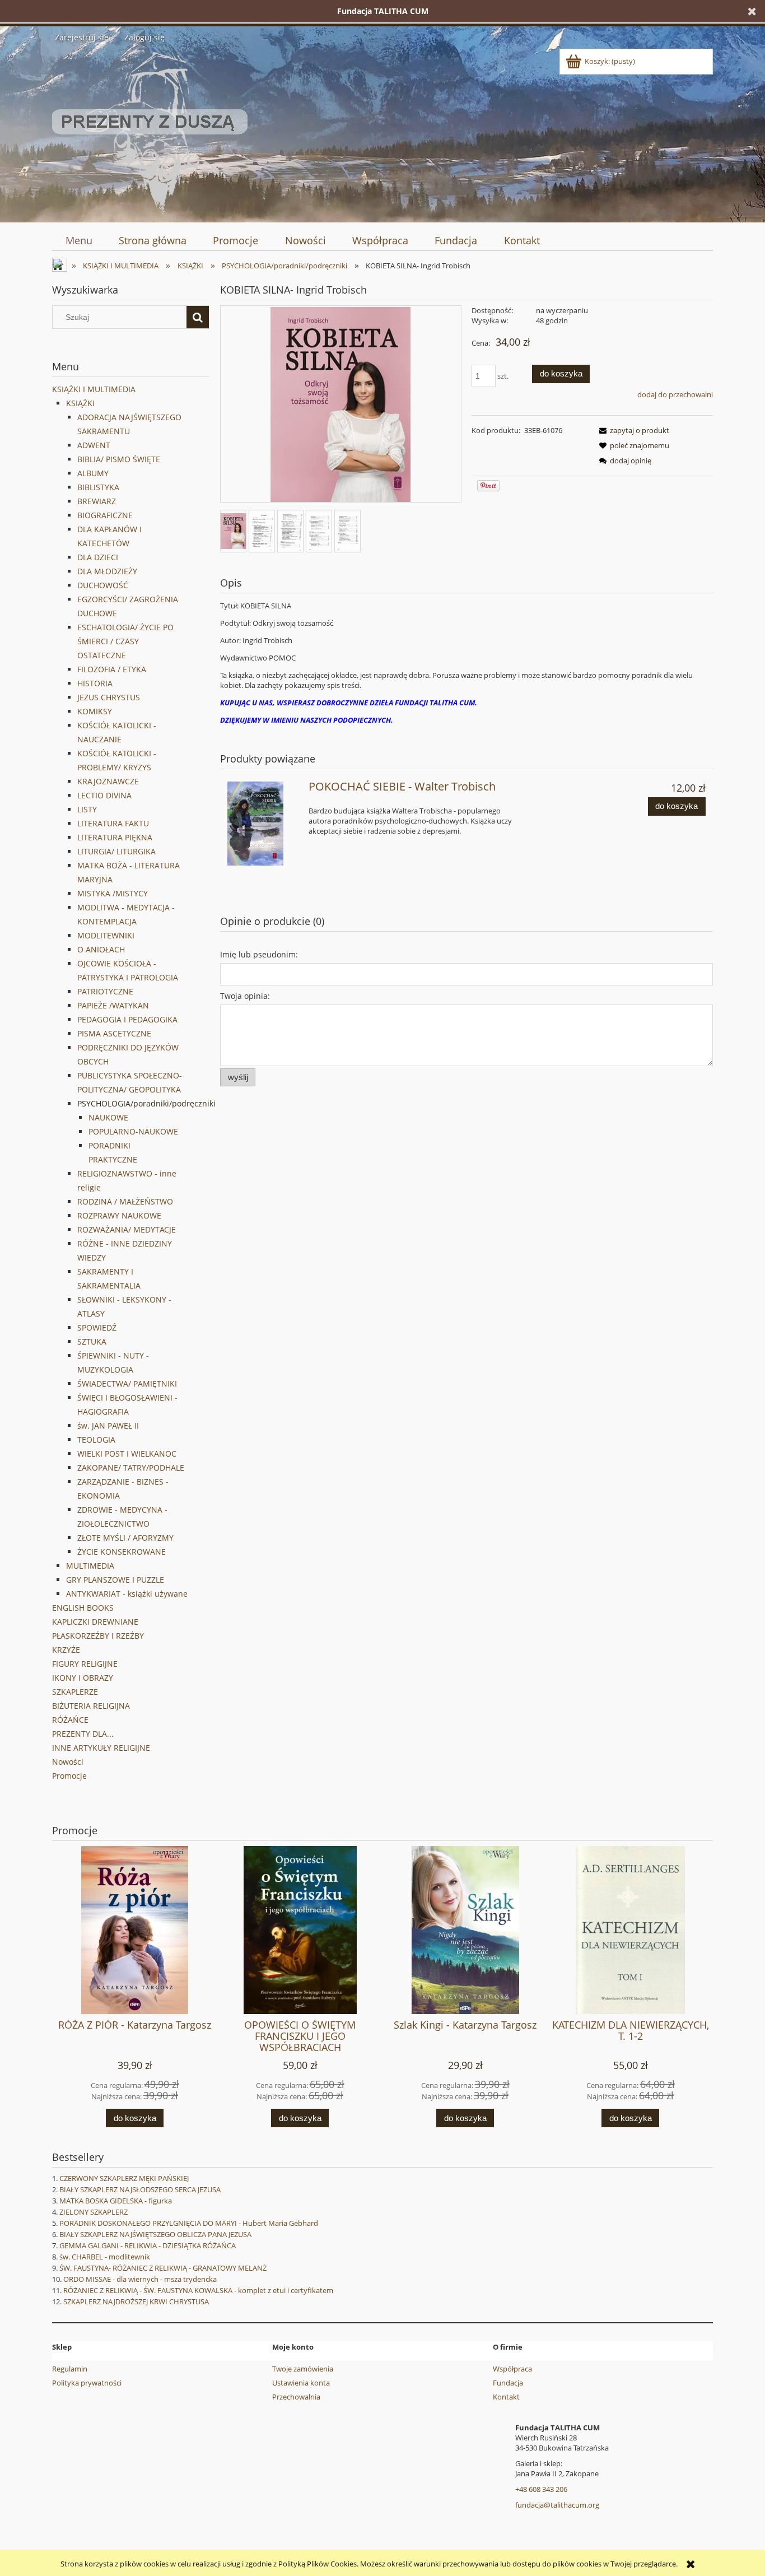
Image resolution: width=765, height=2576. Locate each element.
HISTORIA (95, 683)
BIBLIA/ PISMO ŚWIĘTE (119, 459)
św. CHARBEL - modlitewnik (105, 2257)
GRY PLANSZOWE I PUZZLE (115, 1580)
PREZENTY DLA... (83, 1734)
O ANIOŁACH (101, 949)
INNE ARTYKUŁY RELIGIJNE (101, 1748)
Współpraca (512, 2369)
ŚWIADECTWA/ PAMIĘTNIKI (127, 1384)
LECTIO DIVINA (104, 795)
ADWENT (94, 445)
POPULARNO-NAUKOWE (133, 1131)
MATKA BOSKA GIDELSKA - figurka (116, 2201)
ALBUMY (93, 473)
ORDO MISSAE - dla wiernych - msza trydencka (140, 2279)
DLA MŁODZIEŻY (107, 571)
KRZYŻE (66, 1650)
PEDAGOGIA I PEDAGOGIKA (127, 1019)
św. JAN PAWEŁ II (108, 1426)
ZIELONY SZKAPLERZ (94, 2212)
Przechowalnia (296, 2397)
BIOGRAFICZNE (105, 515)
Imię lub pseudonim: (259, 954)
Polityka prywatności (87, 2383)
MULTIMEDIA (90, 1566)
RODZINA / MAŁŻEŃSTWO (125, 1201)
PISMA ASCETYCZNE (114, 1033)
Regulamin (70, 2369)
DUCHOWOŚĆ (103, 585)
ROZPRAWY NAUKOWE (119, 1215)
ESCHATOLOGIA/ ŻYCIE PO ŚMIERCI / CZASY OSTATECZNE (125, 641)
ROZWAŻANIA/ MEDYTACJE (127, 1229)
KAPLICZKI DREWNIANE (95, 1622)
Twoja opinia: (245, 996)
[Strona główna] (150, 131)
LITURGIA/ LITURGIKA (116, 851)
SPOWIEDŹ (97, 1327)
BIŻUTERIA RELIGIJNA (91, 1706)
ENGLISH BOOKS (83, 1608)
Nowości (68, 1762)
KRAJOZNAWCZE (108, 781)
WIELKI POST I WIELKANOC (127, 1454)
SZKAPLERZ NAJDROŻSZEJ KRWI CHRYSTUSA (136, 2301)
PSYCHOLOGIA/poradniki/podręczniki (146, 1103)
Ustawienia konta (301, 2383)
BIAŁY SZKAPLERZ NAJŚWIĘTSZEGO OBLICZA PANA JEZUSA (155, 2234)
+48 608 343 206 (541, 2489)
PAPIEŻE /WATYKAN (113, 1005)
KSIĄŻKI (80, 403)
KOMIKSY (95, 711)
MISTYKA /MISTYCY (113, 893)
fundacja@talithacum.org (557, 2505)
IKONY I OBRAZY (83, 1678)
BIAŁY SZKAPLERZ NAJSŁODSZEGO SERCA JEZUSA (140, 2189)
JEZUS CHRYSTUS (109, 697)
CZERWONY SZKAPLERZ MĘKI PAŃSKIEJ (124, 2178)
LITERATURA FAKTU (113, 823)
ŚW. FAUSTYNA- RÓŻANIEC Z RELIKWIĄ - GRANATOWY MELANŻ (163, 2268)
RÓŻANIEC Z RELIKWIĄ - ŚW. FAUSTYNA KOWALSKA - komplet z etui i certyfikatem (198, 2290)
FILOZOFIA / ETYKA (112, 669)
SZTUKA (92, 1342)
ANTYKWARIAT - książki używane (127, 1594)
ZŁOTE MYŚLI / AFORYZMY (125, 1538)
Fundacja (508, 2383)
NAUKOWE (108, 1117)
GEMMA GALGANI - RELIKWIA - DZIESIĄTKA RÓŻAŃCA (148, 2245)
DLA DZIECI (98, 557)
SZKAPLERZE (75, 1692)
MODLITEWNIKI (106, 935)
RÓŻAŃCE (70, 1720)
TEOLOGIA (96, 1440)
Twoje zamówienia (303, 2369)
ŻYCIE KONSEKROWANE (122, 1552)
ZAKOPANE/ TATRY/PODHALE (131, 1468)
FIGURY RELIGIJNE (85, 1664)
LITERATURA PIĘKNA (115, 837)
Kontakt (506, 2397)
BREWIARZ (97, 501)
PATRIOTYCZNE (105, 991)
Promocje (69, 1776)
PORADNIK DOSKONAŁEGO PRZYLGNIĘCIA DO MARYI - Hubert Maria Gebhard (189, 2223)
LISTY (87, 809)
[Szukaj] (198, 317)
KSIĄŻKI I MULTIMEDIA (94, 389)
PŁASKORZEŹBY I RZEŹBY (98, 1636)
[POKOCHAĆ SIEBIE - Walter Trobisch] (263, 824)
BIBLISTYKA (98, 487)
